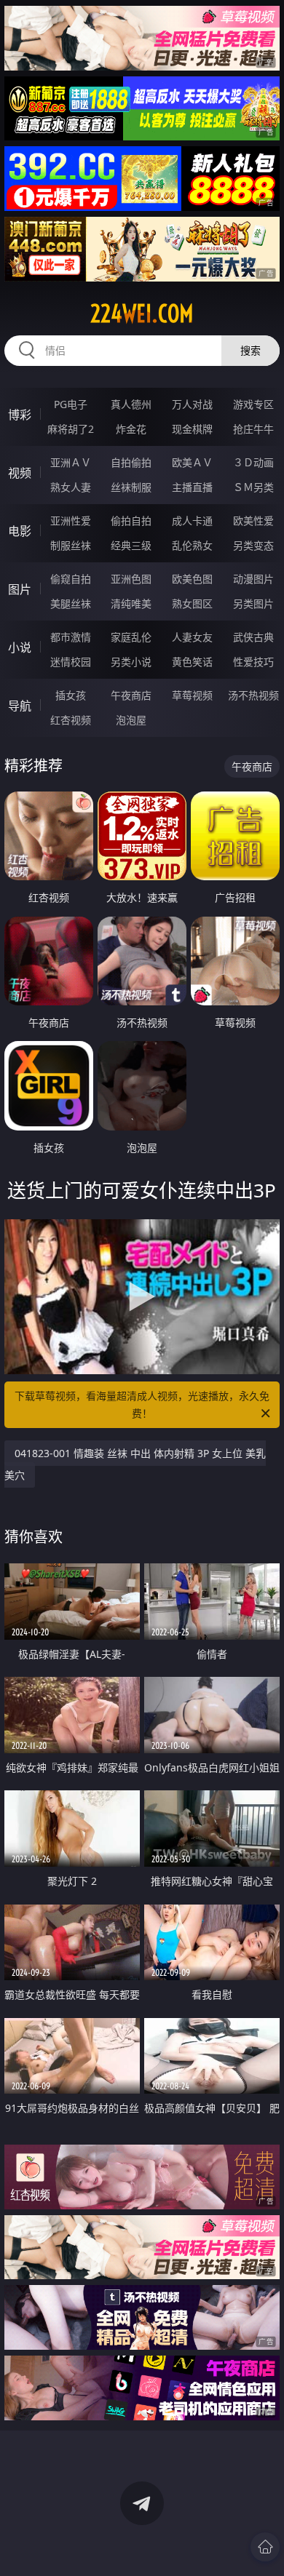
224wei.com (142, 314)
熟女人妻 (71, 487)
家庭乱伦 (131, 637)
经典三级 (131, 545)
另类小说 (131, 662)
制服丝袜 (71, 545)
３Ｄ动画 (253, 462)
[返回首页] (265, 2547)
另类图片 (253, 603)
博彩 (20, 415)
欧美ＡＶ (192, 462)
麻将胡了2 (71, 429)
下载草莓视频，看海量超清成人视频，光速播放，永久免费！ (142, 1404)
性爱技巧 (253, 662)
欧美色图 (192, 579)
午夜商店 (131, 695)
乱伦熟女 (192, 545)
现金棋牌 (192, 429)
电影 (20, 531)
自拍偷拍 (131, 462)
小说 (20, 647)
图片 (20, 589)
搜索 (251, 350)
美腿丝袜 (71, 603)
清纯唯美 (131, 603)
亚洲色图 (131, 579)
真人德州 (131, 404)
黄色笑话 (192, 662)
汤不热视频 (253, 695)
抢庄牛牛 (253, 429)
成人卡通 (192, 521)
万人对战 (192, 404)
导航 (20, 706)
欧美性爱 (253, 521)
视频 (20, 473)
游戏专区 (253, 404)
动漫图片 (253, 579)
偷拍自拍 (131, 521)
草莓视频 (192, 695)
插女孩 (71, 695)
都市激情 (71, 637)
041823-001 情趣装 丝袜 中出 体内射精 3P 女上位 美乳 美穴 (135, 1464)
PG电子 (71, 404)
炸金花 (131, 429)
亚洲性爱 (71, 521)
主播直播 (192, 487)
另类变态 (253, 545)
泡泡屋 (131, 720)
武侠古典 (253, 637)
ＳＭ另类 (253, 487)
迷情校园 (71, 662)
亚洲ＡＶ (71, 462)
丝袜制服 (131, 487)
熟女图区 (192, 603)
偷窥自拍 (71, 579)
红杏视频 (71, 720)
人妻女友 (192, 637)
